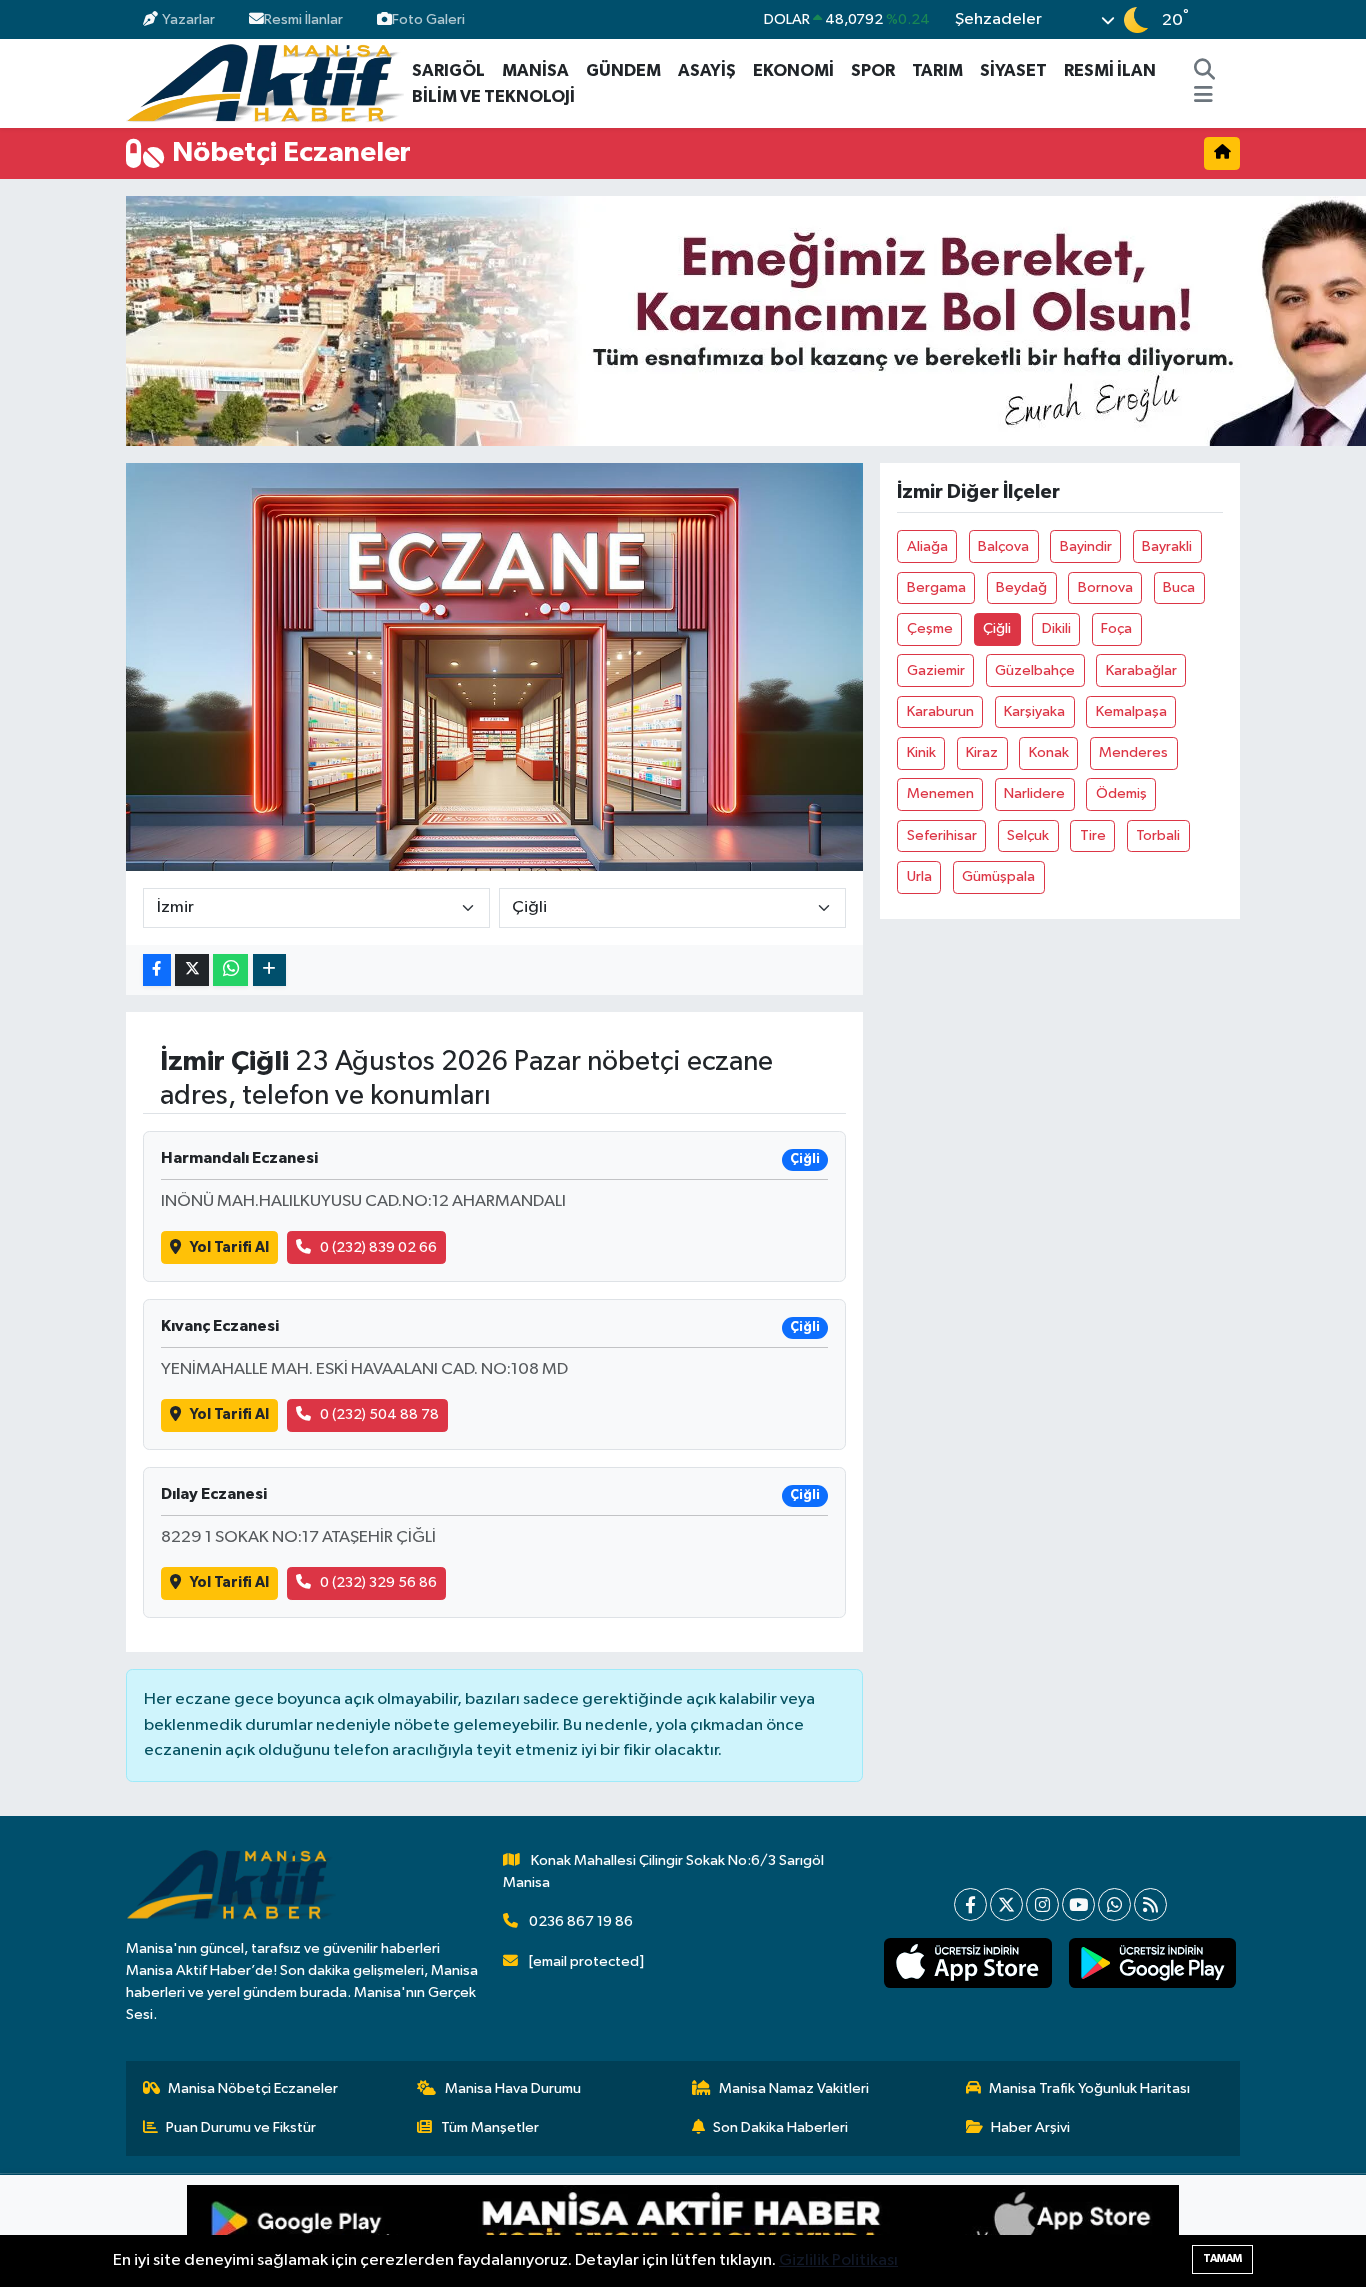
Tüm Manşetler (490, 2127)
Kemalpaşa (1131, 711)
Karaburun (940, 711)
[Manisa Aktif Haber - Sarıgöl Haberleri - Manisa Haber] (265, 82)
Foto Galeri (428, 19)
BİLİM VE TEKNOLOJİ (493, 96)
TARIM (937, 70)
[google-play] (1152, 1963)
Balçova (1003, 546)
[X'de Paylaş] (192, 970)
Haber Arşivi (1030, 2127)
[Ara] (1205, 71)
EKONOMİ (793, 70)
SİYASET (1013, 70)
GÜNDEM (623, 70)
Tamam (1222, 2258)
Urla (919, 876)
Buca (1179, 587)
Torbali (1158, 835)
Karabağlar (1141, 670)
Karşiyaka (1034, 711)
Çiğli (997, 628)
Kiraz (982, 752)
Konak (1049, 752)
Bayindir (1086, 546)
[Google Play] (435, 2231)
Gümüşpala (998, 876)
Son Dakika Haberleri (780, 2127)
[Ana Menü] (1203, 97)
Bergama (936, 587)
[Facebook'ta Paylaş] (157, 970)
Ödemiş (1121, 793)
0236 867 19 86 (581, 1921)
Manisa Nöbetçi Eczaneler (253, 2088)
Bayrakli (1167, 546)
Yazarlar (188, 19)
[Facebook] (970, 1904)
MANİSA (535, 70)
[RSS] (1150, 1904)
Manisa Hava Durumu (513, 2088)
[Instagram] (1042, 1904)
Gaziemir (936, 670)
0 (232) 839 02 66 (378, 1247)
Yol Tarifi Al (229, 1247)
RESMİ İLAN (1110, 70)
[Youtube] (1078, 1904)
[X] (1006, 1904)
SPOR (873, 70)
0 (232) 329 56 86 (378, 1582)
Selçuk (1028, 835)
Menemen (940, 793)
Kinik (921, 752)
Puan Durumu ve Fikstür (241, 2127)
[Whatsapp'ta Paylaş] (230, 970)
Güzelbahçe (1035, 670)
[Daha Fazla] (269, 970)
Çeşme (930, 628)
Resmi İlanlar (303, 19)
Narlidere (1034, 793)
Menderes (1133, 752)
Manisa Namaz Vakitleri (794, 2088)
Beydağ (1021, 587)
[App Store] (931, 2231)
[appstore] (968, 1963)
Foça (1116, 628)
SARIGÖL (448, 70)
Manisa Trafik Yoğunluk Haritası (1089, 2088)
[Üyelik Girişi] (1231, 19)
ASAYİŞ (707, 70)
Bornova (1105, 587)
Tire (1093, 835)
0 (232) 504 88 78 (379, 1414)
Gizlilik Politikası (838, 2260)
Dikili (1056, 628)
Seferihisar (942, 835)
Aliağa (927, 546)
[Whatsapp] (1114, 1904)
